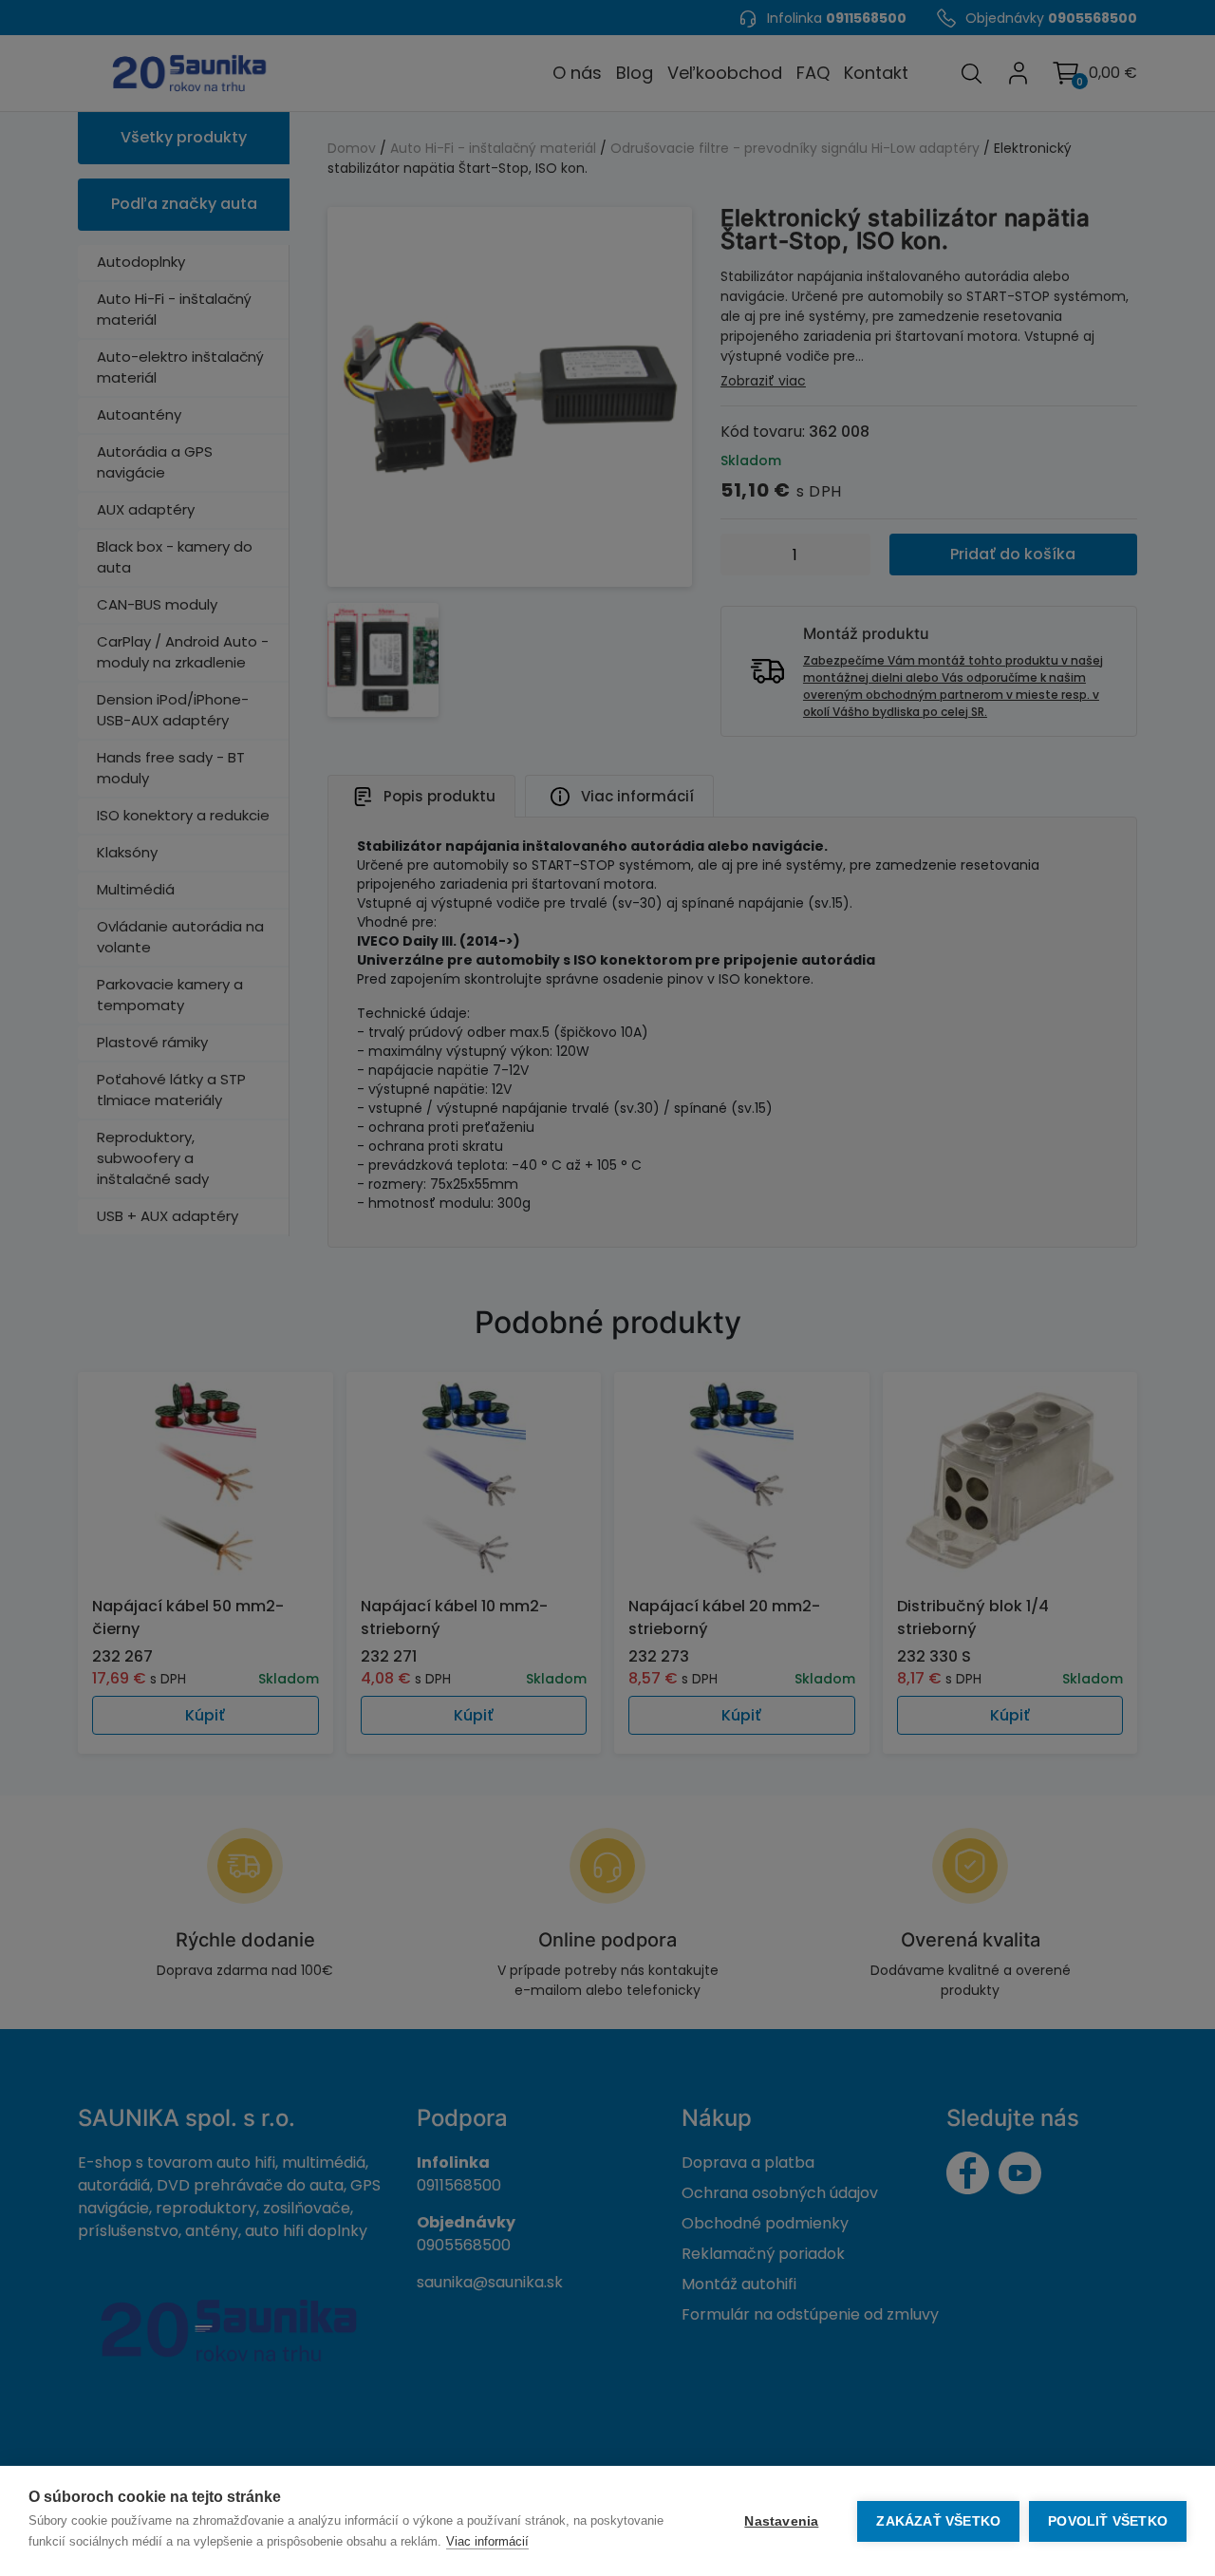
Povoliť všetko (1108, 2521)
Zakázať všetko (938, 2521)
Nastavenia (781, 2521)
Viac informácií (487, 2541)
